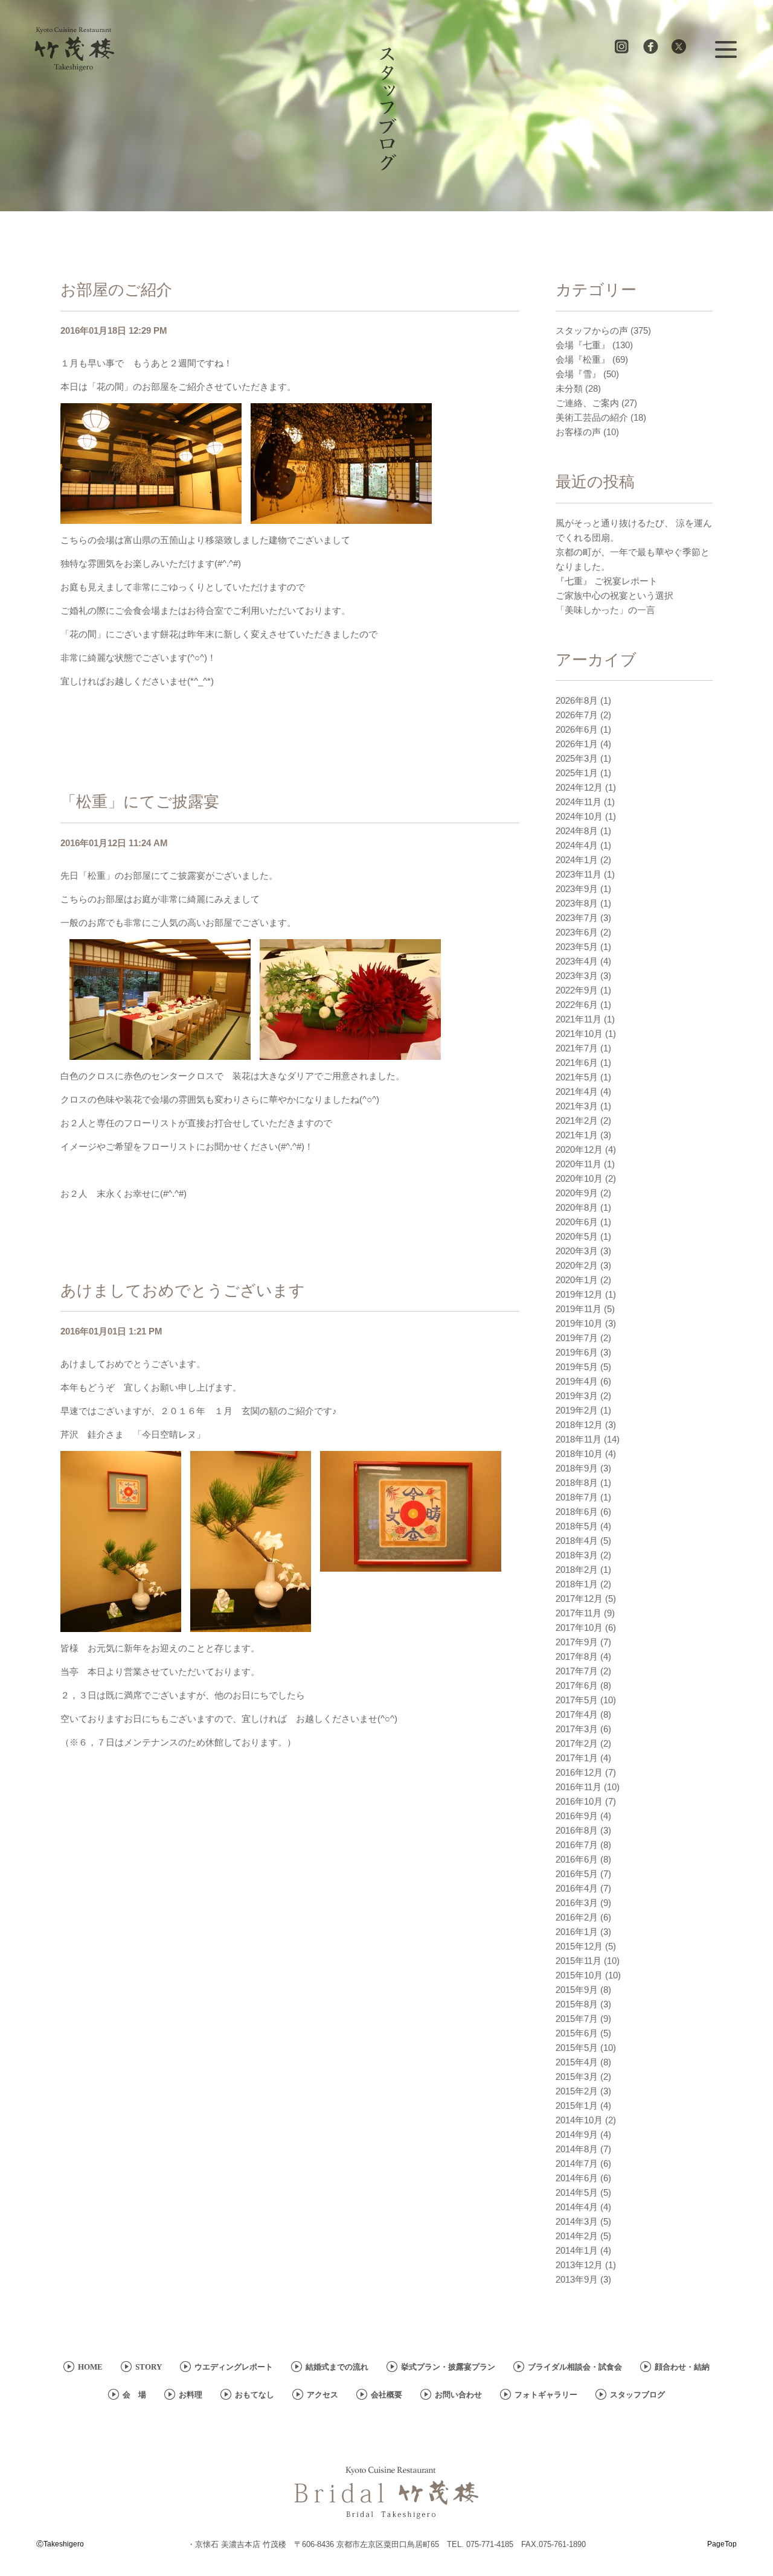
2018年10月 (579, 1454)
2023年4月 (577, 961)
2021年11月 (579, 1019)
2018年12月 (579, 1425)
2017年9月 (577, 1642)
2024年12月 (579, 787)
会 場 (134, 2395)
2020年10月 (579, 1178)
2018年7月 (577, 1497)
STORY (149, 2367)
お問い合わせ (458, 2395)
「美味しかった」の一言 (605, 610)
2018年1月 (577, 1584)
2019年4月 (577, 1381)
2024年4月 (577, 845)
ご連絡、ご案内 (587, 403)
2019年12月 (579, 1294)
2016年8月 (577, 1830)
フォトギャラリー (546, 2395)
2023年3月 (577, 976)
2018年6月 (577, 1512)
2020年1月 (577, 1280)
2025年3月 (577, 758)
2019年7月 (577, 1338)
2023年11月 (579, 874)
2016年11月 (579, 1787)
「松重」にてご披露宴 (140, 802)
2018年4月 (577, 1541)
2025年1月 (577, 773)
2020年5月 (577, 1236)
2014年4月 (577, 2207)
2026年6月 (577, 729)
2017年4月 (577, 1714)
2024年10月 (579, 816)
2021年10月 (579, 1034)
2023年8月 (577, 903)
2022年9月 (577, 990)
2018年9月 (577, 1468)
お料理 (191, 2395)
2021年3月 (577, 1106)
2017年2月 (577, 1743)
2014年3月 (577, 2221)
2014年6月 (577, 2178)
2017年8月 (577, 1656)
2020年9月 (577, 1193)
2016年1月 (577, 1932)
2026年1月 (577, 744)
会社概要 (386, 2395)
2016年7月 (577, 1845)
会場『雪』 (578, 374)
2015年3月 (577, 2077)
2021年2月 (577, 1121)
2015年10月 (579, 1975)
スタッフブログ (637, 2395)
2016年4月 (577, 1888)
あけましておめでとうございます (183, 1290)
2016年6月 (577, 1859)
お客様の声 (578, 432)
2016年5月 (577, 1874)
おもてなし (255, 2395)
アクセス (322, 2395)
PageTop (722, 2544)
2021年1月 (577, 1135)
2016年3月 (577, 1903)
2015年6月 (577, 2033)
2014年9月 (577, 2134)
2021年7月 (577, 1048)
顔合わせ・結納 (682, 2367)
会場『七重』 (583, 345)
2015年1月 (577, 2106)
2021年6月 (577, 1063)
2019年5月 (577, 1367)
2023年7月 (577, 918)
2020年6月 (577, 1222)
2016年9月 (577, 1816)
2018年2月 (577, 1570)
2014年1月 (577, 2250)
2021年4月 (577, 1092)
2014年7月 (577, 2163)
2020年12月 (579, 1149)
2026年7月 (577, 715)
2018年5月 (577, 1526)
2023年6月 (577, 932)
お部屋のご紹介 (116, 290)
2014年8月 (577, 2149)
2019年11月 (579, 1309)
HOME (90, 2367)
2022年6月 (577, 1005)
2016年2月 (577, 1917)
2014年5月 (577, 2192)
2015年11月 (579, 1961)
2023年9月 (577, 889)
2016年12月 (579, 1772)
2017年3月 (577, 1729)
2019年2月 (577, 1410)
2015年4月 (577, 2062)
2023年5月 (577, 947)
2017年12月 (579, 1599)
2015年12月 (579, 1946)
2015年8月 (577, 2004)
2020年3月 (577, 1251)
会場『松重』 (583, 359)
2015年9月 (577, 1990)
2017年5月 (577, 1700)
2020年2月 (577, 1265)
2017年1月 (577, 1758)
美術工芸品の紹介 (592, 417)
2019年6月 (577, 1352)
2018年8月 (577, 1483)
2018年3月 (577, 1555)
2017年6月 (577, 1685)
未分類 (569, 388)
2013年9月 (577, 2279)
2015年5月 (577, 2048)
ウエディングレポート (234, 2367)
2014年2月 (577, 2236)
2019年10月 (579, 1323)
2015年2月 (577, 2091)
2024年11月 (579, 802)
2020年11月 (579, 1164)
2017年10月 (579, 1628)
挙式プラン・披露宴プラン (448, 2367)
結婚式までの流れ (337, 2367)
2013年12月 (579, 2265)
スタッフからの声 (592, 330)
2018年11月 (579, 1439)
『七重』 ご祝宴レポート (607, 581)
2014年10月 (579, 2120)
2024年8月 (577, 831)
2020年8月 (577, 1207)
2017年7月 (577, 1671)
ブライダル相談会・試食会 (575, 2367)
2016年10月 (579, 1801)
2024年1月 (577, 860)
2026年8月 (577, 700)
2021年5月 (577, 1077)
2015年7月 (577, 2019)
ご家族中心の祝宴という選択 (614, 595)
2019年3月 (577, 1396)
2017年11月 (579, 1613)
